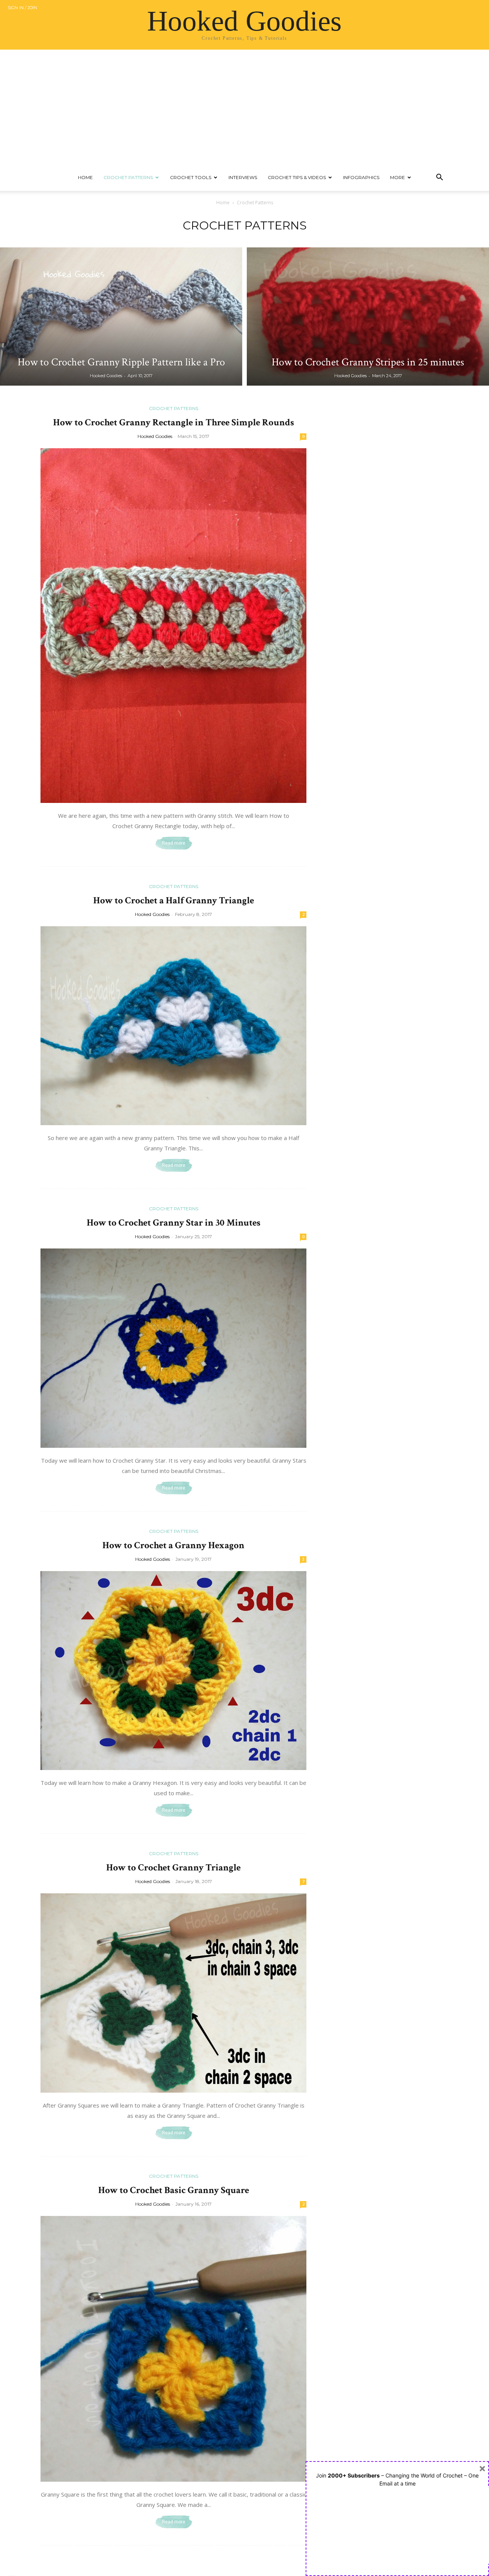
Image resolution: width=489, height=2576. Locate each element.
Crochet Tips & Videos (297, 177)
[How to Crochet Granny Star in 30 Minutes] (173, 1348)
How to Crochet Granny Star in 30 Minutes (174, 1223)
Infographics (361, 177)
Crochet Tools (191, 177)
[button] (439, 178)
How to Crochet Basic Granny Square (174, 2190)
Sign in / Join (22, 8)
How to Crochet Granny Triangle (173, 1868)
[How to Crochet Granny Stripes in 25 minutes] (368, 317)
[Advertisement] (244, 107)
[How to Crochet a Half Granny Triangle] (173, 1026)
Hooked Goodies (106, 376)
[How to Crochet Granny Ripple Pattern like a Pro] (121, 317)
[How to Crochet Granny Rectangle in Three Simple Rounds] (173, 626)
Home (85, 177)
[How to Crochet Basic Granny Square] (173, 2349)
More (398, 177)
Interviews (243, 177)
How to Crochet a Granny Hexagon (173, 1545)
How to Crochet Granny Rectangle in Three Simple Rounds (174, 422)
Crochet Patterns (128, 177)
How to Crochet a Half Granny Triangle (174, 900)
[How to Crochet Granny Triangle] (173, 1993)
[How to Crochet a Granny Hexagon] (173, 1671)
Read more (174, 843)
